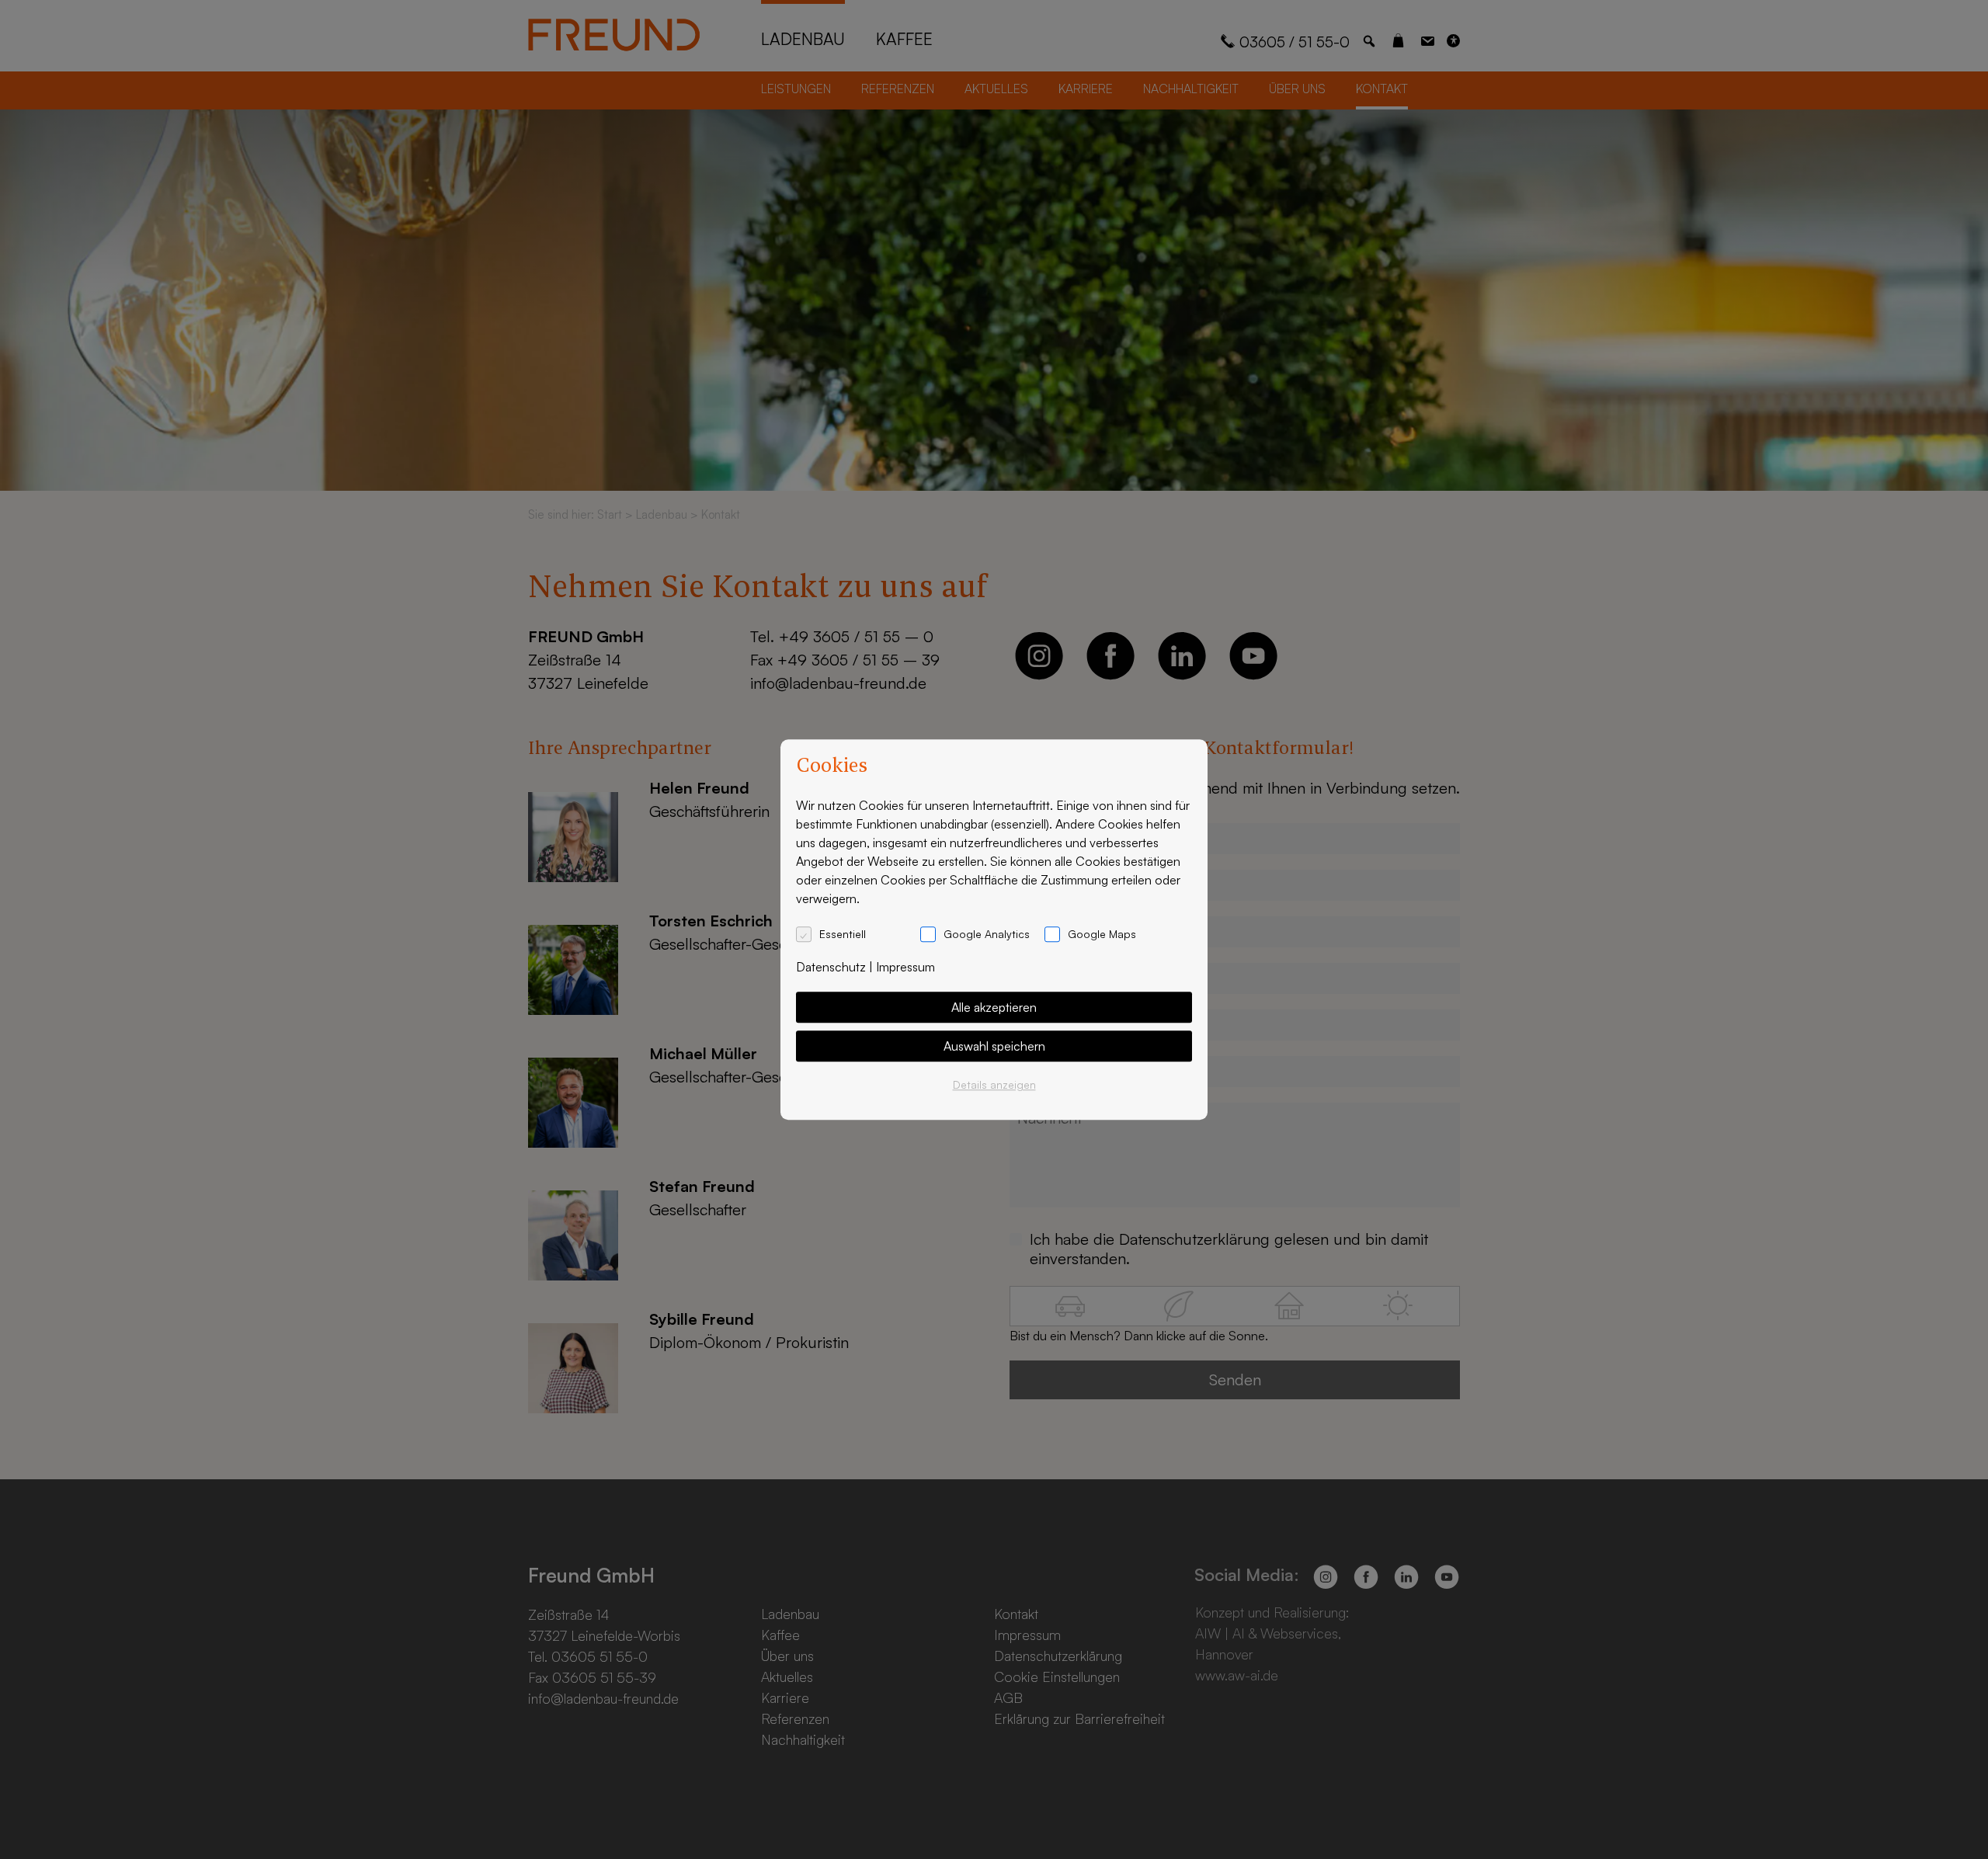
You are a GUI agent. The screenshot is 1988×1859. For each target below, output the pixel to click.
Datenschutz (831, 967)
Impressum (905, 967)
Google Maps (1102, 934)
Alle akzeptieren (994, 1007)
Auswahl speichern (994, 1046)
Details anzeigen (994, 1084)
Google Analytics (987, 934)
